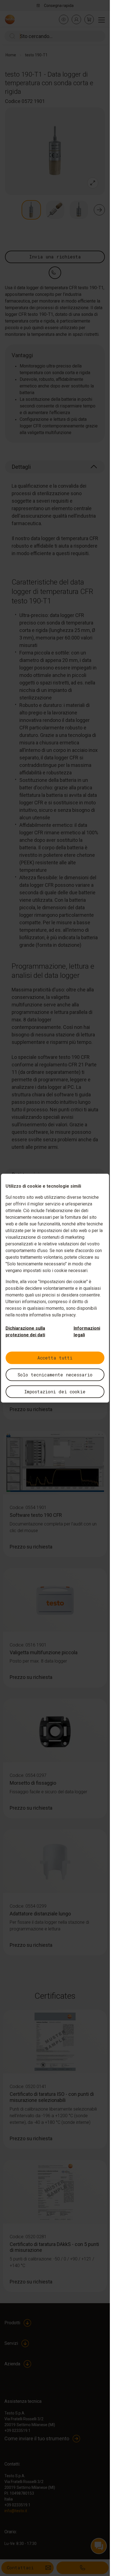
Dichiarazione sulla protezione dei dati (25, 1331)
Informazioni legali (87, 1331)
